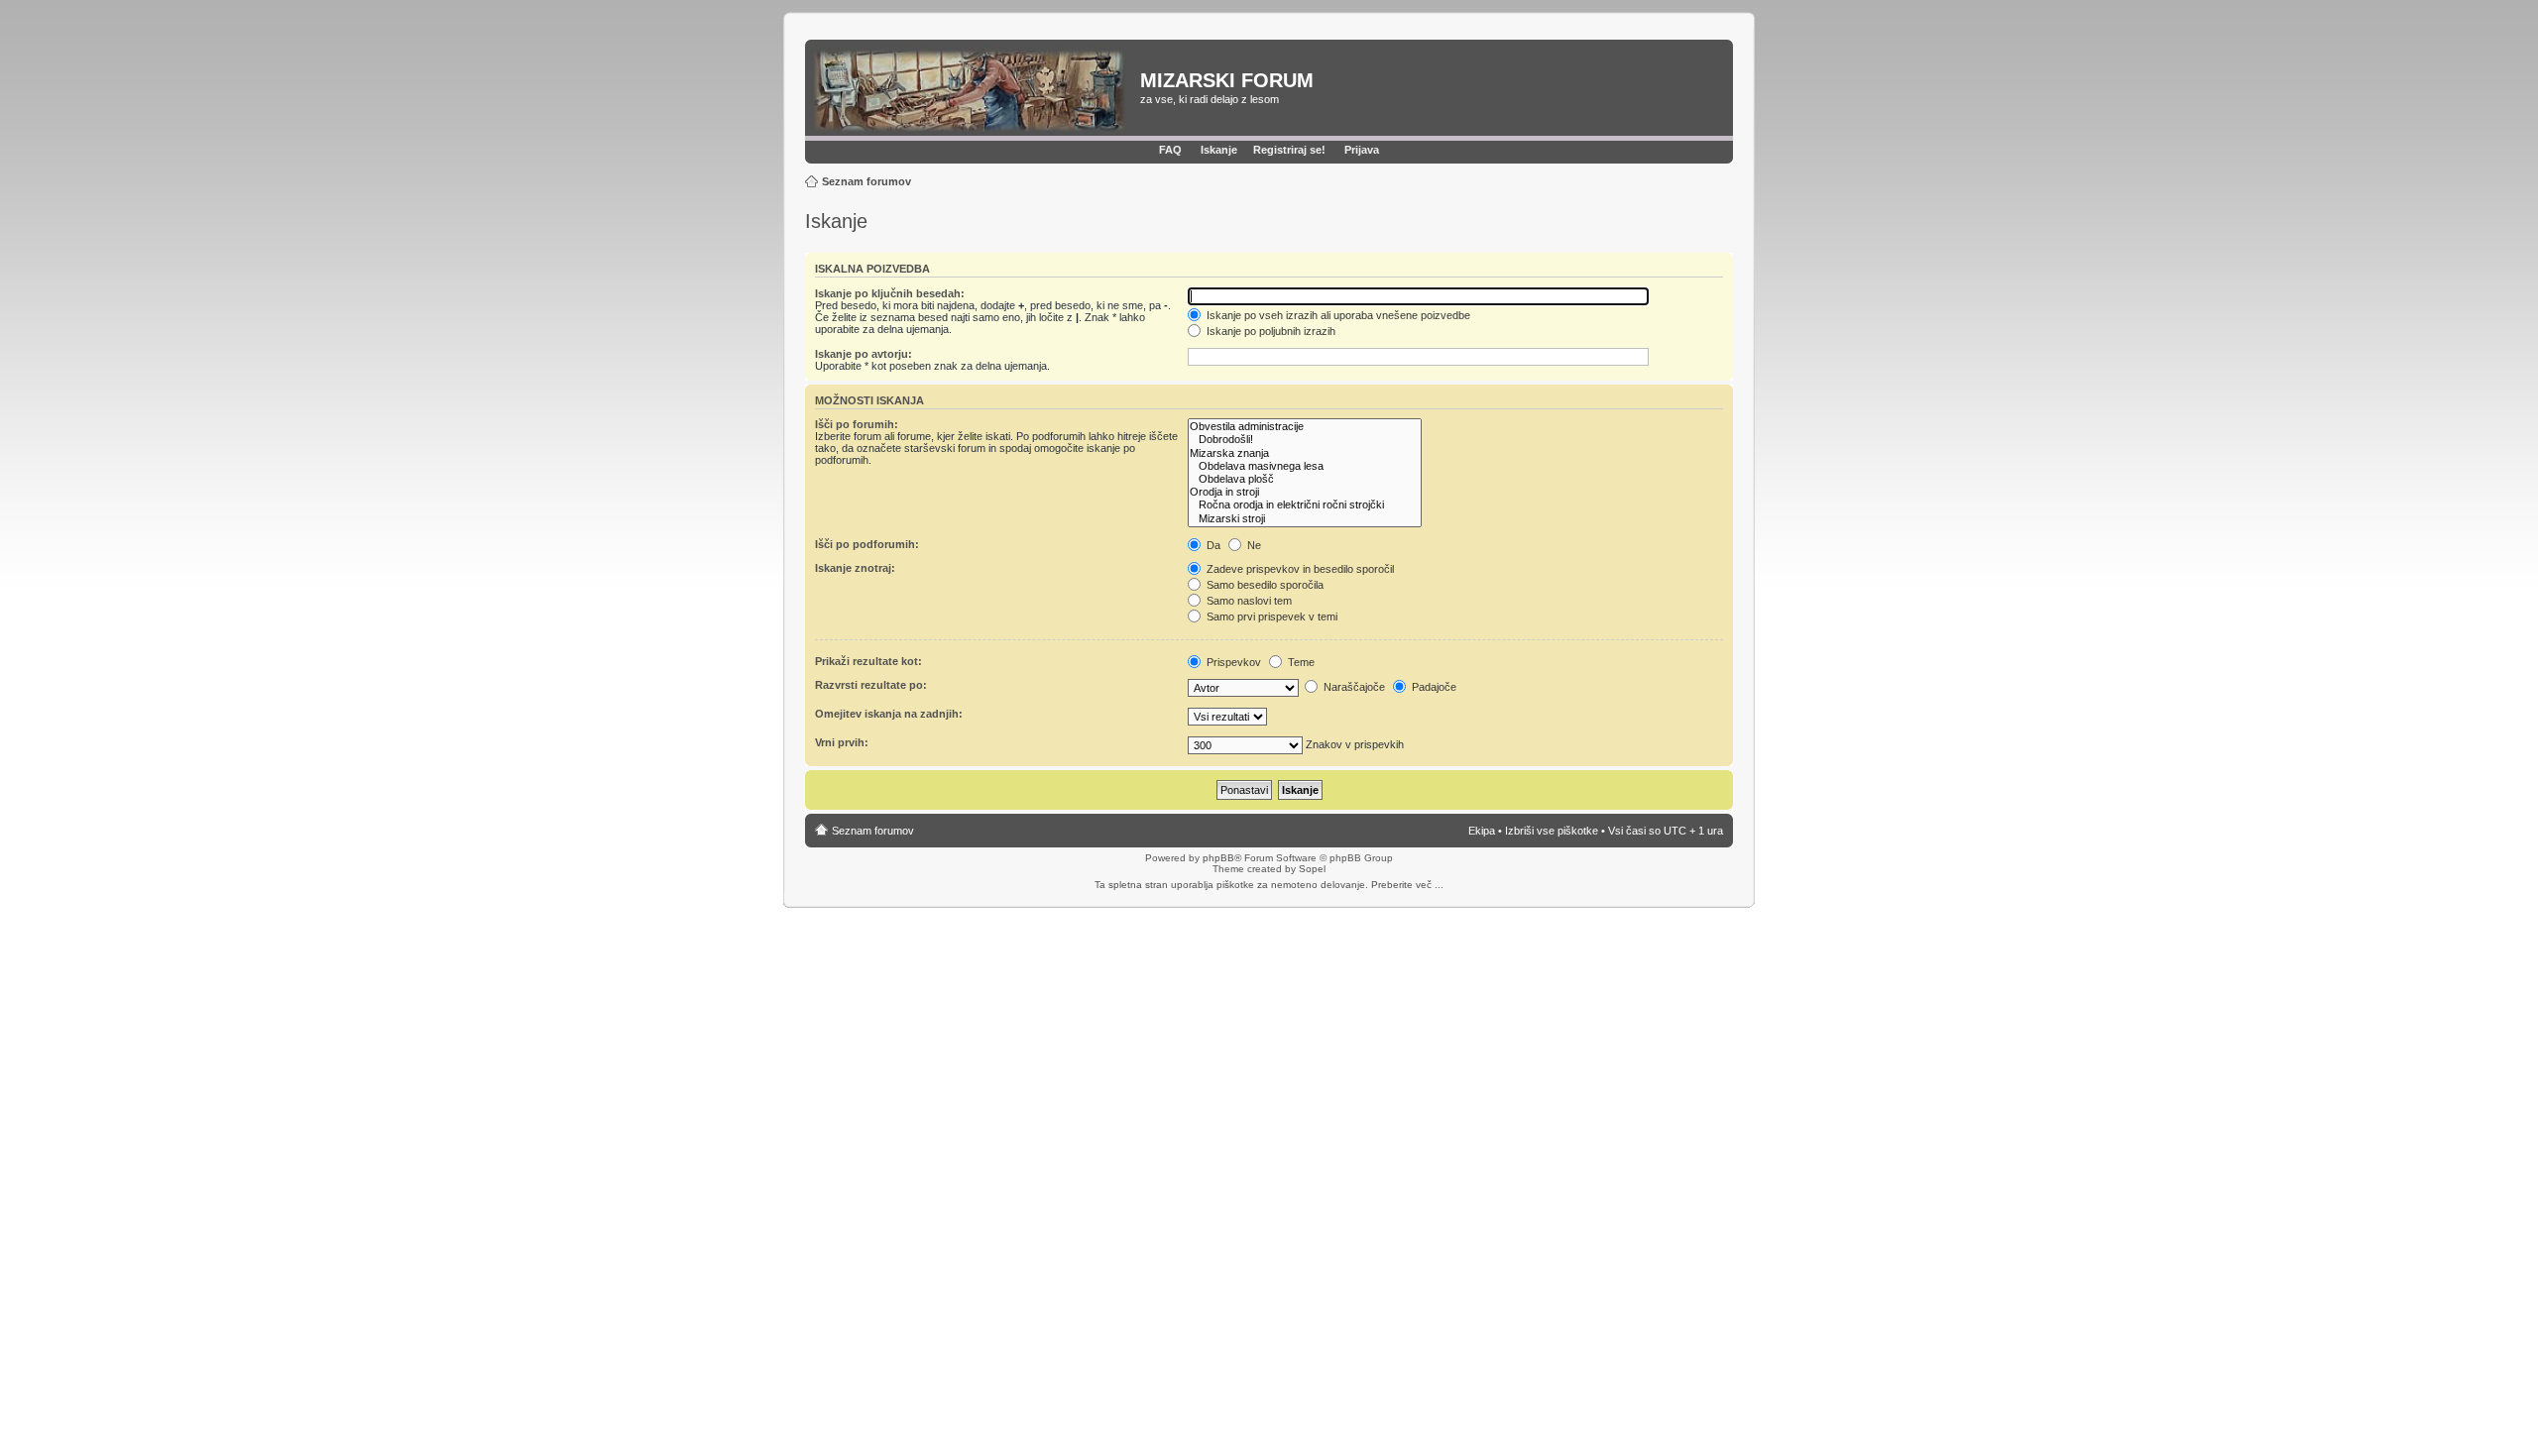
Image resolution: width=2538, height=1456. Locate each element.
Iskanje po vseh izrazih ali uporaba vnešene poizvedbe (1337, 315)
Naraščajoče (1353, 687)
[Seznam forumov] (975, 90)
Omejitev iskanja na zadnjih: (889, 714)
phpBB (1218, 858)
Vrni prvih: (842, 742)
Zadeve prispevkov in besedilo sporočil (1299, 569)
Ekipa (1482, 831)
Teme (1300, 662)
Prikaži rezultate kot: (868, 661)
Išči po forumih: (857, 424)
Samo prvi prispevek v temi (1270, 616)
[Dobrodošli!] (1305, 440)
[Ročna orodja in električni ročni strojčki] (1305, 505)
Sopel (1312, 869)
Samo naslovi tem (1248, 601)
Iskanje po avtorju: (864, 354)
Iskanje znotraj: (855, 568)
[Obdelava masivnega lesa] (1305, 466)
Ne (1253, 545)
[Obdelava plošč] (1305, 479)
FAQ (1170, 150)
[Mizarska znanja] (1305, 453)
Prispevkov (1232, 662)
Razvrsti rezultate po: (871, 685)
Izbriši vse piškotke (1553, 831)
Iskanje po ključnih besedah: (890, 293)
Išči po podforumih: (867, 544)
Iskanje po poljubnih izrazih (1269, 331)
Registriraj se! (1289, 150)
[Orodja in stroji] (1305, 492)
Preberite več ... (1407, 885)
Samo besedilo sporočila (1264, 585)
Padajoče (1433, 687)
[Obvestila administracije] (1305, 427)
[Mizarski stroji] (1305, 519)
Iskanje (1219, 150)
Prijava (1362, 150)
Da (1212, 545)
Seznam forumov (866, 181)
